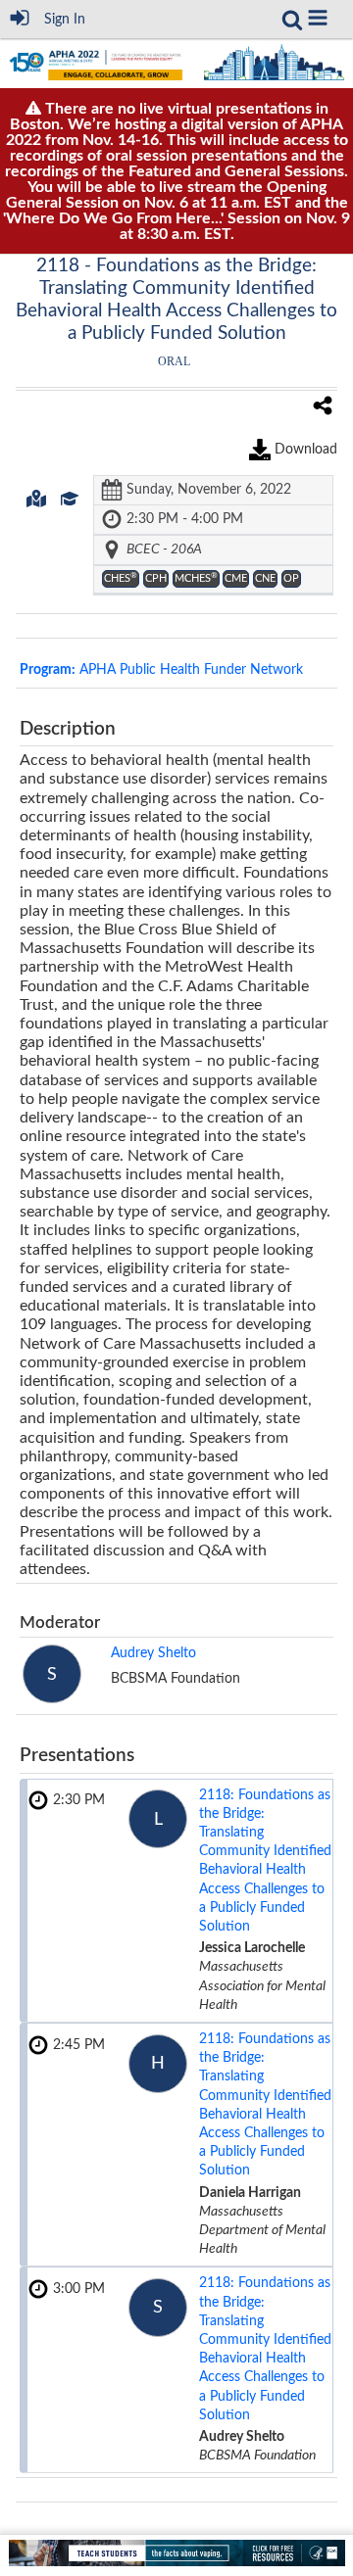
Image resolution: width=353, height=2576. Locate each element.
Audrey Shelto (153, 1653)
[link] (292, 20)
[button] (318, 18)
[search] (292, 19)
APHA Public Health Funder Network (161, 670)
